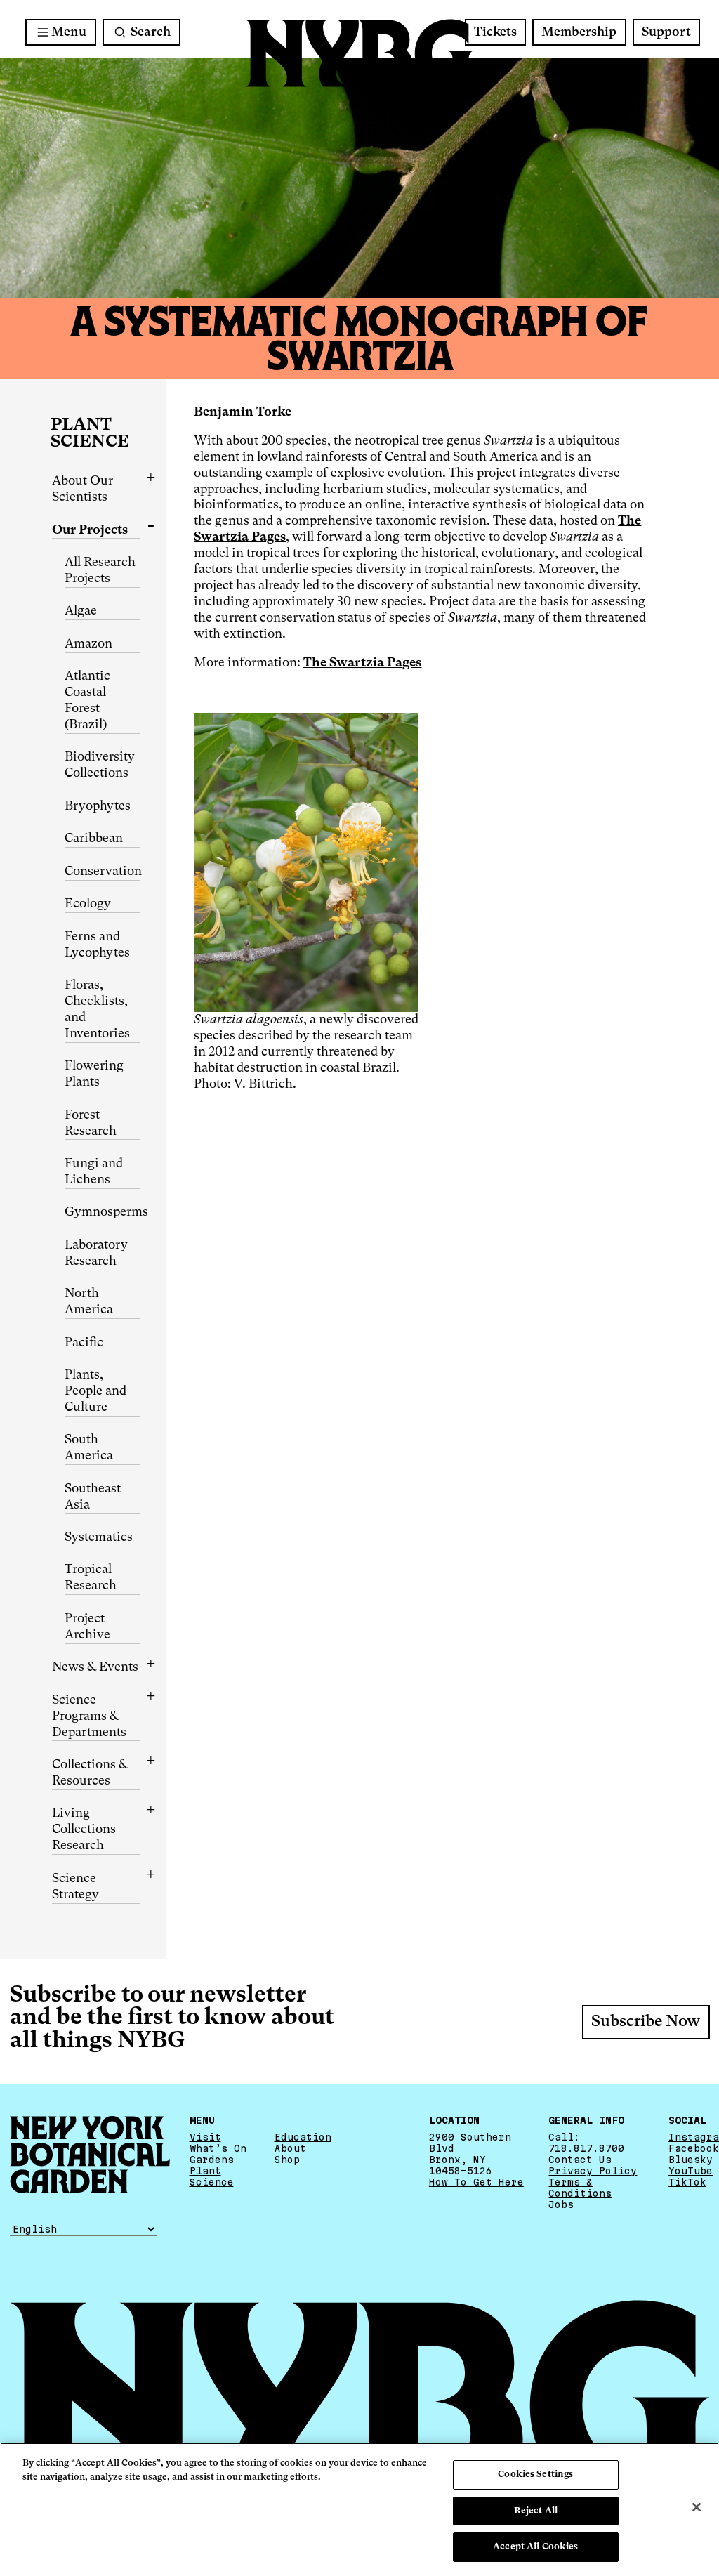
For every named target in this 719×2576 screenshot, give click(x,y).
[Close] (697, 2507)
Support (666, 32)
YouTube (691, 2171)
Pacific (84, 1343)
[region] (359, 2509)
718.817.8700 (586, 2148)
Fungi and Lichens (94, 1172)
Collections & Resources (90, 1773)
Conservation (103, 872)
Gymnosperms (103, 1212)
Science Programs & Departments (89, 1716)
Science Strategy (75, 1887)
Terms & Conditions (580, 2188)
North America (89, 1302)
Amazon (88, 644)
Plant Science (90, 434)
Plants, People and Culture (95, 1391)
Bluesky (691, 2160)
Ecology (88, 904)
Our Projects (90, 530)
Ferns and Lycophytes (97, 945)
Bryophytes (98, 806)
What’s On (218, 2148)
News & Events (95, 1667)
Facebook (694, 2148)
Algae (81, 611)
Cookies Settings (535, 2475)
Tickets (495, 32)
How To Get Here (476, 2182)
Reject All (536, 2511)
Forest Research (91, 1123)
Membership (579, 32)
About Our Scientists (83, 489)
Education (303, 2137)
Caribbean (94, 839)
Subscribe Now (646, 2022)
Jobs (561, 2204)
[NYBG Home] (359, 54)
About (290, 2148)
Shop (287, 2160)
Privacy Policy (593, 2171)
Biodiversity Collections (100, 765)
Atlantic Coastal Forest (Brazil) (87, 701)
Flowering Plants (94, 1074)
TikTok (687, 2182)
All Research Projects (100, 571)
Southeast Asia (93, 1497)
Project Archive (87, 1627)
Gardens (212, 2160)
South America (89, 1448)
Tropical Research (91, 1578)
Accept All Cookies (535, 2547)
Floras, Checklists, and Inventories (97, 1010)
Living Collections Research (84, 1829)
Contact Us (580, 2160)
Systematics (99, 1537)
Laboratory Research (96, 1253)
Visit (205, 2137)
